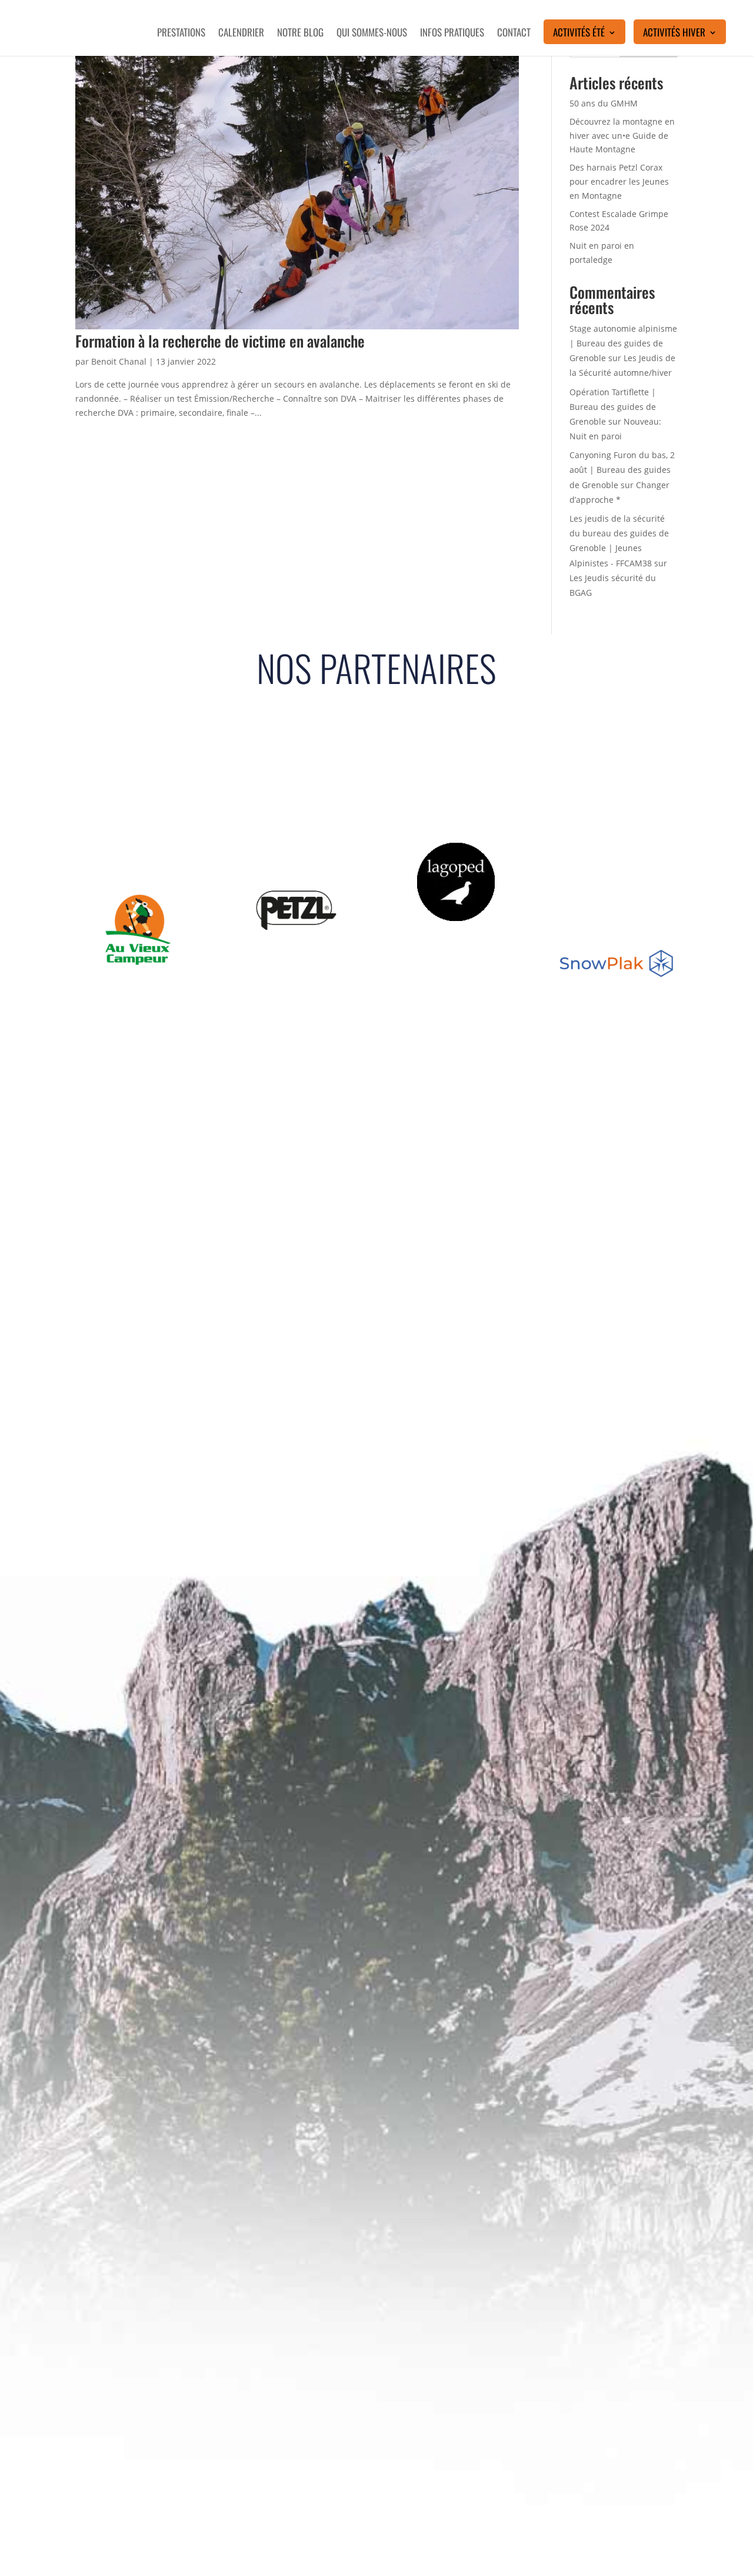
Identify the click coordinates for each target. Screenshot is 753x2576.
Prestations (181, 34)
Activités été (579, 34)
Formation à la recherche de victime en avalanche (220, 341)
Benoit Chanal (119, 361)
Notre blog (300, 34)
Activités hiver (674, 34)
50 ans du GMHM (604, 103)
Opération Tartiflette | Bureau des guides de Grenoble (613, 407)
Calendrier (241, 34)
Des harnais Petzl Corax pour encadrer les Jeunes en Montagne (619, 181)
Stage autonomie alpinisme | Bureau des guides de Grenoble (623, 343)
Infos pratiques (452, 34)
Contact (514, 34)
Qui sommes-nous (372, 34)
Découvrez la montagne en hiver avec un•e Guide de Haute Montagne (622, 136)
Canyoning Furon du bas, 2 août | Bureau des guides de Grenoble (622, 470)
